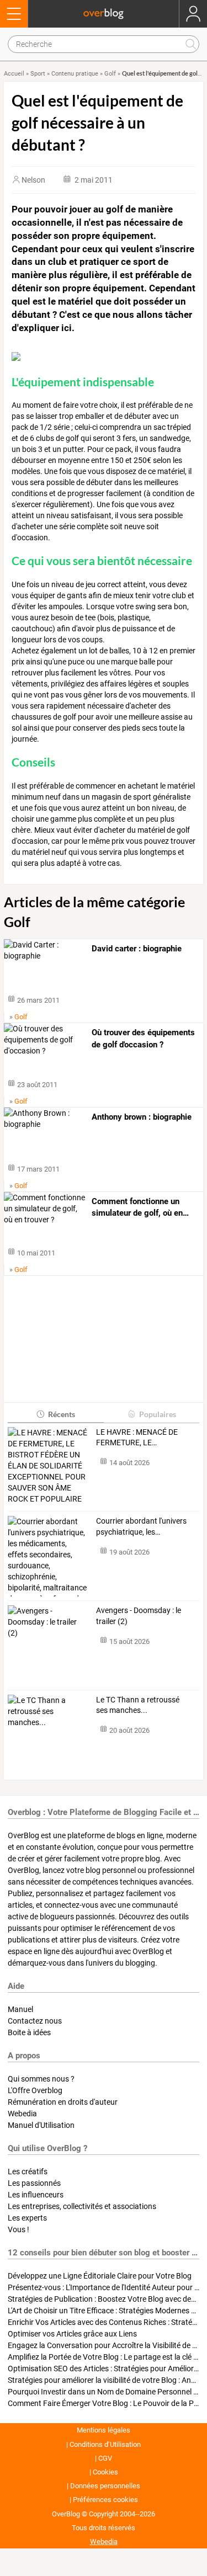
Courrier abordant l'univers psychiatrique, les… (141, 1526)
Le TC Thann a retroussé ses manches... (138, 1705)
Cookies (105, 2472)
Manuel (20, 2009)
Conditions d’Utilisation (105, 2444)
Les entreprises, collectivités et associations (82, 2206)
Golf (110, 74)
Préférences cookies (105, 2500)
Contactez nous (35, 2021)
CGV (105, 2458)
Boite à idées (29, 2032)
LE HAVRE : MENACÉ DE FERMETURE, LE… (137, 1438)
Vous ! (18, 2229)
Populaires (158, 1414)
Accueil (14, 74)
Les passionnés (34, 2183)
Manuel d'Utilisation (41, 2125)
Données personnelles (105, 2486)
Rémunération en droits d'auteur (63, 2102)
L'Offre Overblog (35, 2090)
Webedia (22, 2114)
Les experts (27, 2218)
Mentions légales (104, 2430)
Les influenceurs (36, 2195)
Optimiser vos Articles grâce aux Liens (72, 2334)
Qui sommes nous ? (41, 2079)
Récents (62, 1414)
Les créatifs (28, 2171)
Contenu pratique (75, 74)
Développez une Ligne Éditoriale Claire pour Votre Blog (100, 2276)
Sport (38, 74)
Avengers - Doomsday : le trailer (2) (139, 1616)
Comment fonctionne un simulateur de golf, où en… (140, 1207)
